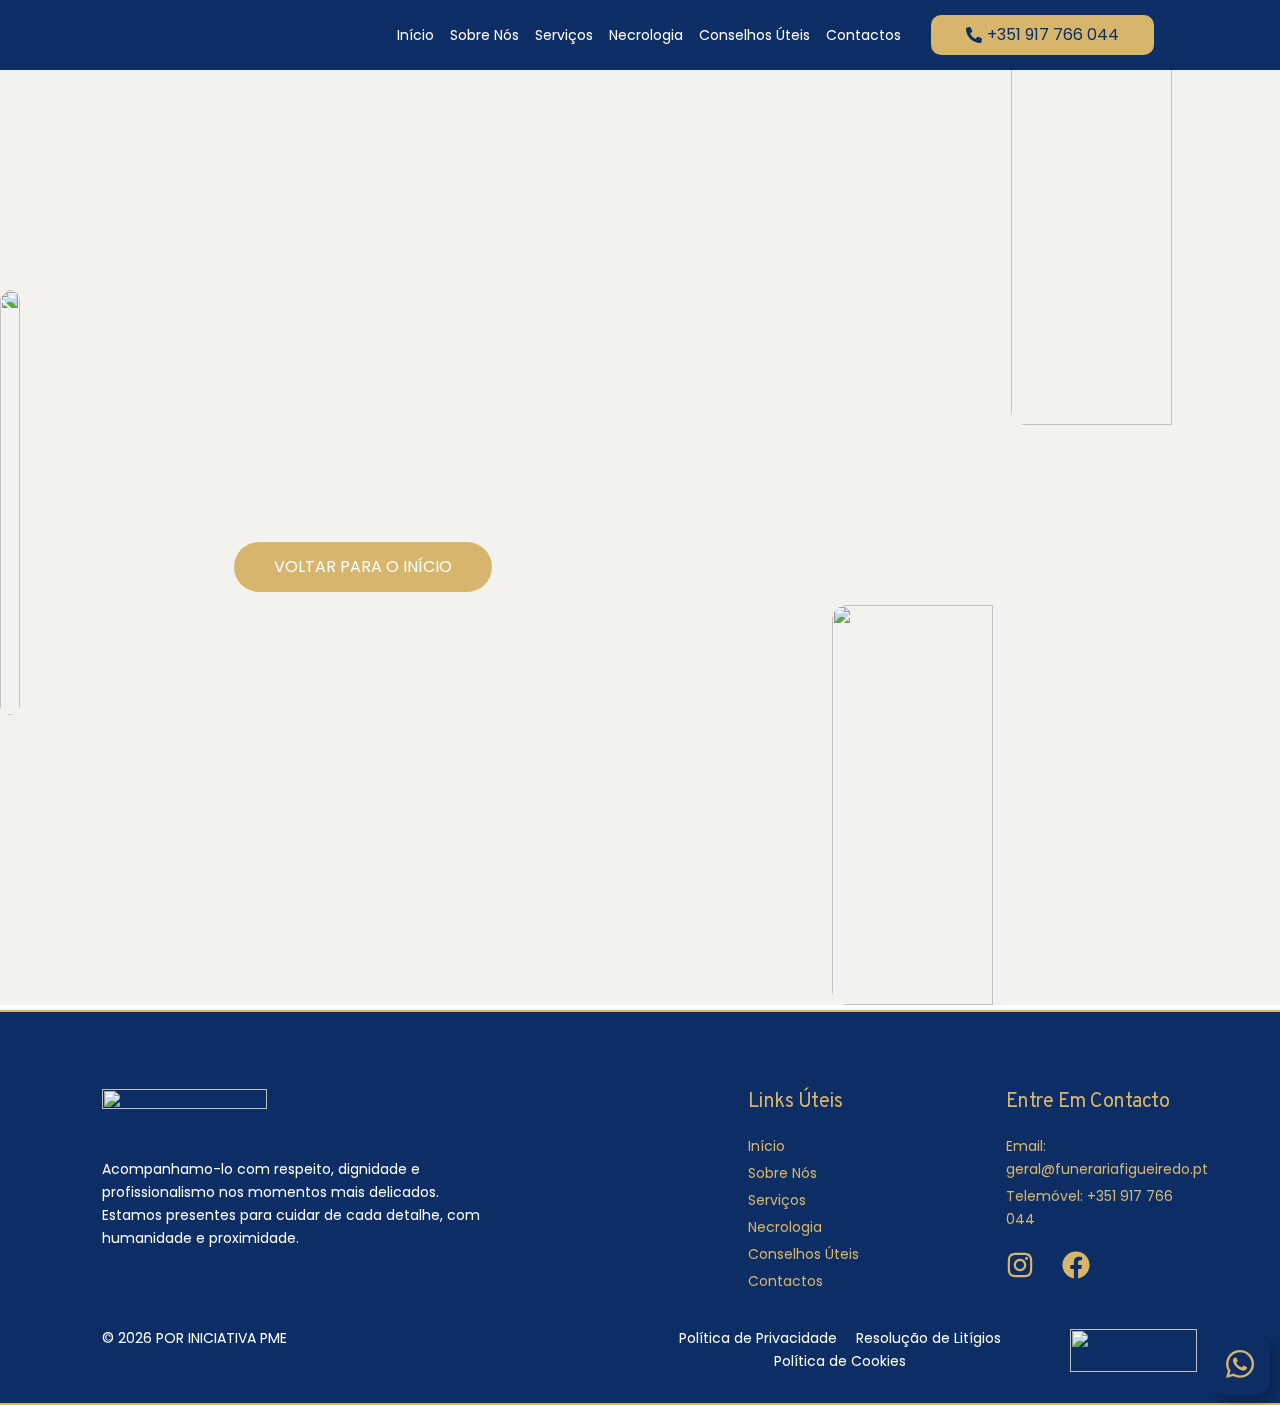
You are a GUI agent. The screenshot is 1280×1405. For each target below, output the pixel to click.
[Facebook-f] (108, 1290)
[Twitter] (164, 1290)
